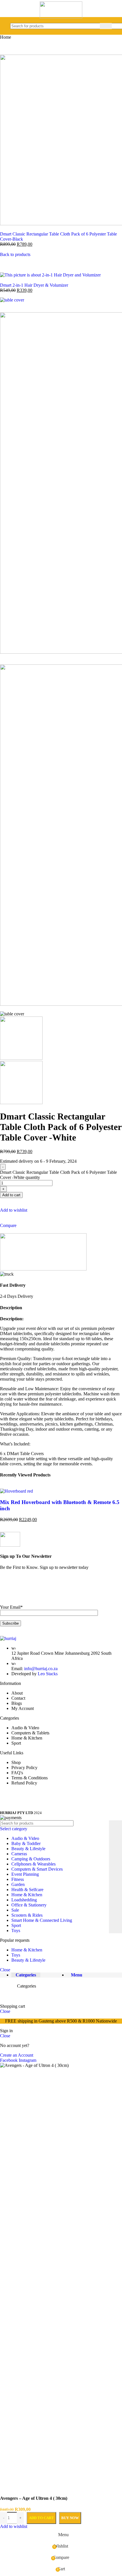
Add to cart (41, 2518)
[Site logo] (61, 17)
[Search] (106, 26)
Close (5, 1970)
